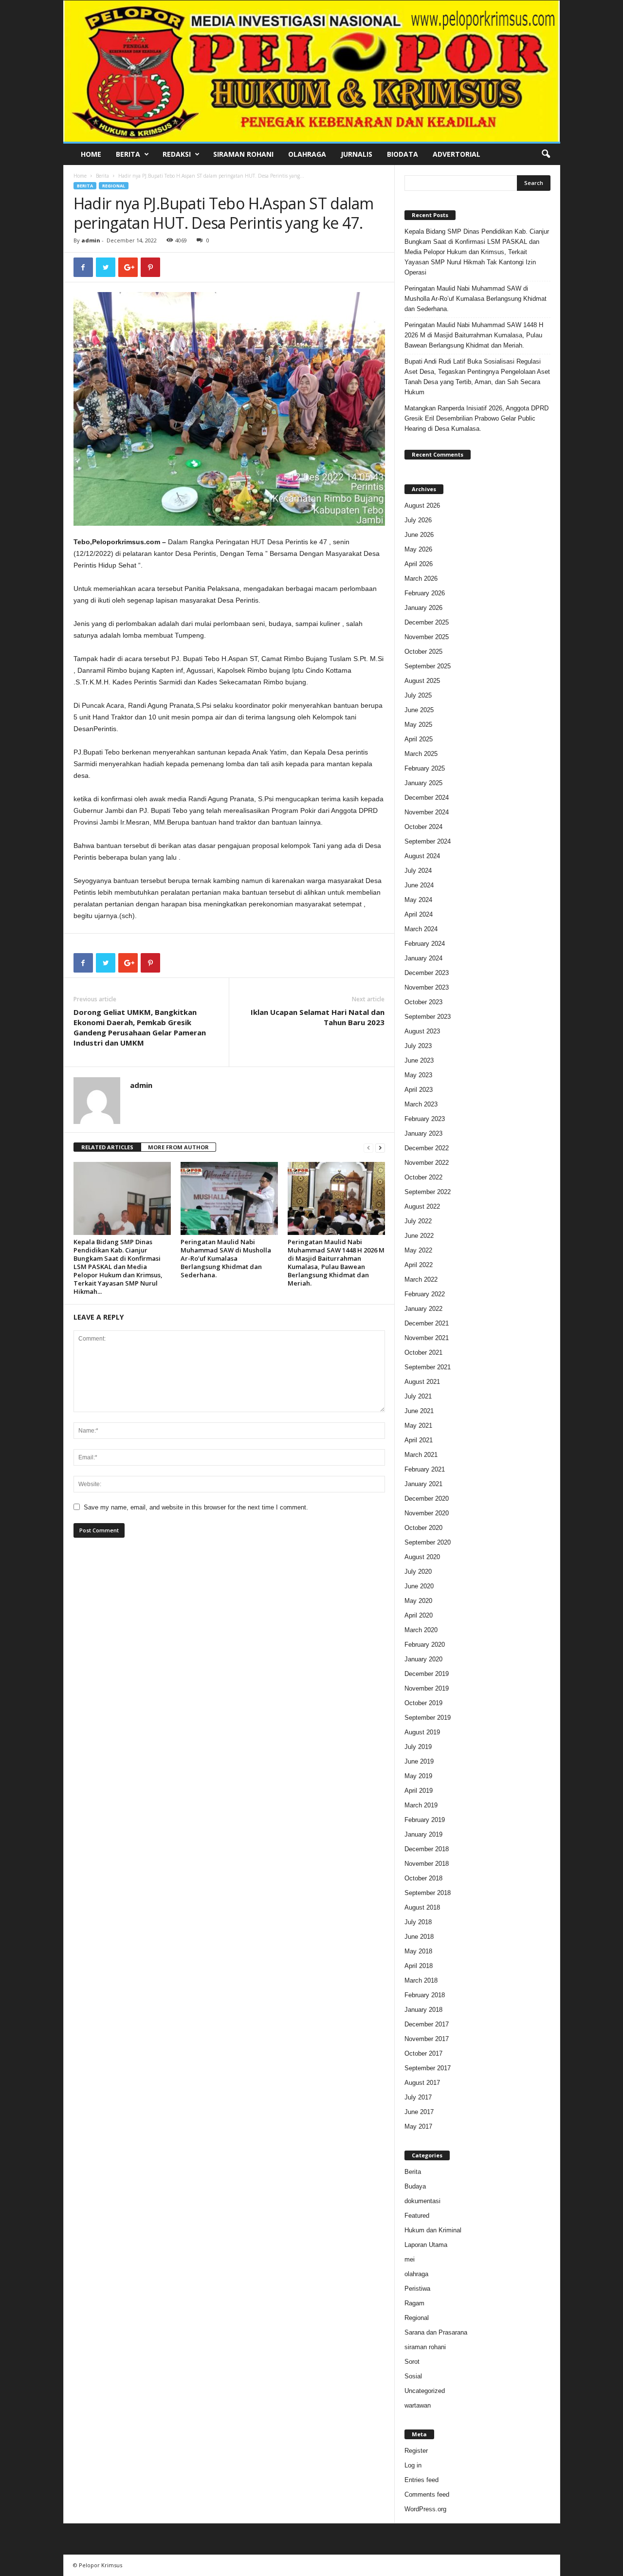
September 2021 (428, 1367)
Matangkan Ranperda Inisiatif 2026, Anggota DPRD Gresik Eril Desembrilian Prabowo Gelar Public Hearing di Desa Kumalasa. (476, 418)
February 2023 (425, 1119)
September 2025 (428, 666)
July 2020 (418, 1572)
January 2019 (423, 1834)
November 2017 (427, 2039)
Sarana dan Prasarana (436, 2332)
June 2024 (419, 885)
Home (91, 154)
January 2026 (423, 608)
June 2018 (419, 1937)
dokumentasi (422, 2201)
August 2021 (422, 1382)
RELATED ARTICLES (107, 1147)
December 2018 (427, 1849)
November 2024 (427, 812)
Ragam (414, 2303)
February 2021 (425, 1469)
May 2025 (418, 725)
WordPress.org (425, 2509)
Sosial (413, 2376)
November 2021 (427, 1338)
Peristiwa (417, 2289)
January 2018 (423, 2010)
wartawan (418, 2405)
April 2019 (419, 1791)
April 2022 (419, 1265)
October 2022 (423, 1177)
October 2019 (423, 1703)
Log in (413, 2465)
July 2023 (418, 1046)
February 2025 (425, 768)
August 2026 (422, 506)
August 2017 (422, 2083)
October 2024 (423, 827)
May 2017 (418, 2126)
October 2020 (423, 1528)
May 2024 (418, 900)
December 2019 (427, 1674)
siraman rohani (425, 2347)
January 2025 (423, 783)
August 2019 (422, 1732)
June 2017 (419, 2112)
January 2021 (423, 1484)
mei (410, 2259)
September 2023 (428, 1017)
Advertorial (457, 154)
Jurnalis (357, 154)
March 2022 (421, 1279)
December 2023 (427, 973)
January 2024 (423, 958)
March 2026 (421, 579)
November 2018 (427, 1864)
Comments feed (427, 2494)
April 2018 (419, 1966)
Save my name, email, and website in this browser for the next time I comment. (196, 1507)
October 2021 (423, 1352)
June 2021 (419, 1411)
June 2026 (419, 535)
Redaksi (177, 154)
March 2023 (421, 1104)
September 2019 (428, 1718)
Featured (417, 2216)
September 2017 (428, 2068)
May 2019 (418, 1776)
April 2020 (419, 1615)
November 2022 (427, 1163)
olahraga (416, 2274)
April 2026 (419, 564)
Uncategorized (425, 2391)
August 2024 (422, 856)
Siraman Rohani (243, 154)
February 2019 (425, 1820)
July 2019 (418, 1747)
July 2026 (418, 520)
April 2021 (419, 1440)
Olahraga (307, 154)
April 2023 (419, 1090)
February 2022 (425, 1294)
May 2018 (418, 1951)
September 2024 (428, 841)
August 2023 (422, 1031)
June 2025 (419, 710)
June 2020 (419, 1586)
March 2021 (421, 1455)
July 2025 (418, 695)
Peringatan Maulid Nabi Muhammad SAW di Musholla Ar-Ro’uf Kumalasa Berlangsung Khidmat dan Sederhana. (226, 1258)
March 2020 (421, 1630)
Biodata (403, 154)
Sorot (412, 2362)
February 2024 (425, 944)
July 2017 (418, 2097)
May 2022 (418, 1250)
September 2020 (428, 1542)
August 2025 (422, 681)
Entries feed (421, 2480)
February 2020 (425, 1645)
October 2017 (423, 2053)
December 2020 (427, 1499)
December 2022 (427, 1148)
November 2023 (427, 987)
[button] (546, 154)
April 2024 (419, 914)
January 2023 (423, 1133)
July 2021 (418, 1396)
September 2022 (428, 1192)
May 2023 (418, 1075)
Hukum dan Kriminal (433, 2230)
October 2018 (423, 1878)
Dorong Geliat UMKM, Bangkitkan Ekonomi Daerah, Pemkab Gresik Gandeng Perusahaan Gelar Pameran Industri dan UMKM (140, 1027)
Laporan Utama (426, 2245)
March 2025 (421, 754)
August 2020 (422, 1557)
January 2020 (423, 1659)
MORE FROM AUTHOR (178, 1147)
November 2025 (427, 637)
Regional (114, 186)
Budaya (415, 2186)
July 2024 (418, 871)
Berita (128, 154)
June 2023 (419, 1060)
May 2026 (418, 549)
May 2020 (418, 1601)
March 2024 (421, 929)
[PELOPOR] (312, 71)
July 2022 (418, 1221)
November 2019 (427, 1688)
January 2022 (423, 1309)
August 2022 (422, 1206)
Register (416, 2451)
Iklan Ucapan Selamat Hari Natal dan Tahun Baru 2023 (318, 1017)
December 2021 (427, 1323)
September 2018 (428, 1893)
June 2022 (419, 1236)
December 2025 (427, 622)
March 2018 (421, 1980)
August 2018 (422, 1907)
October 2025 (423, 652)
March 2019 (421, 1805)
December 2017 (427, 2024)
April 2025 (419, 739)
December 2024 (427, 798)
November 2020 (427, 1513)
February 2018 (425, 1995)
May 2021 (418, 1426)
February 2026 (425, 593)
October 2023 (423, 1002)
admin (91, 240)
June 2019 (419, 1761)
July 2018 (418, 1922)
